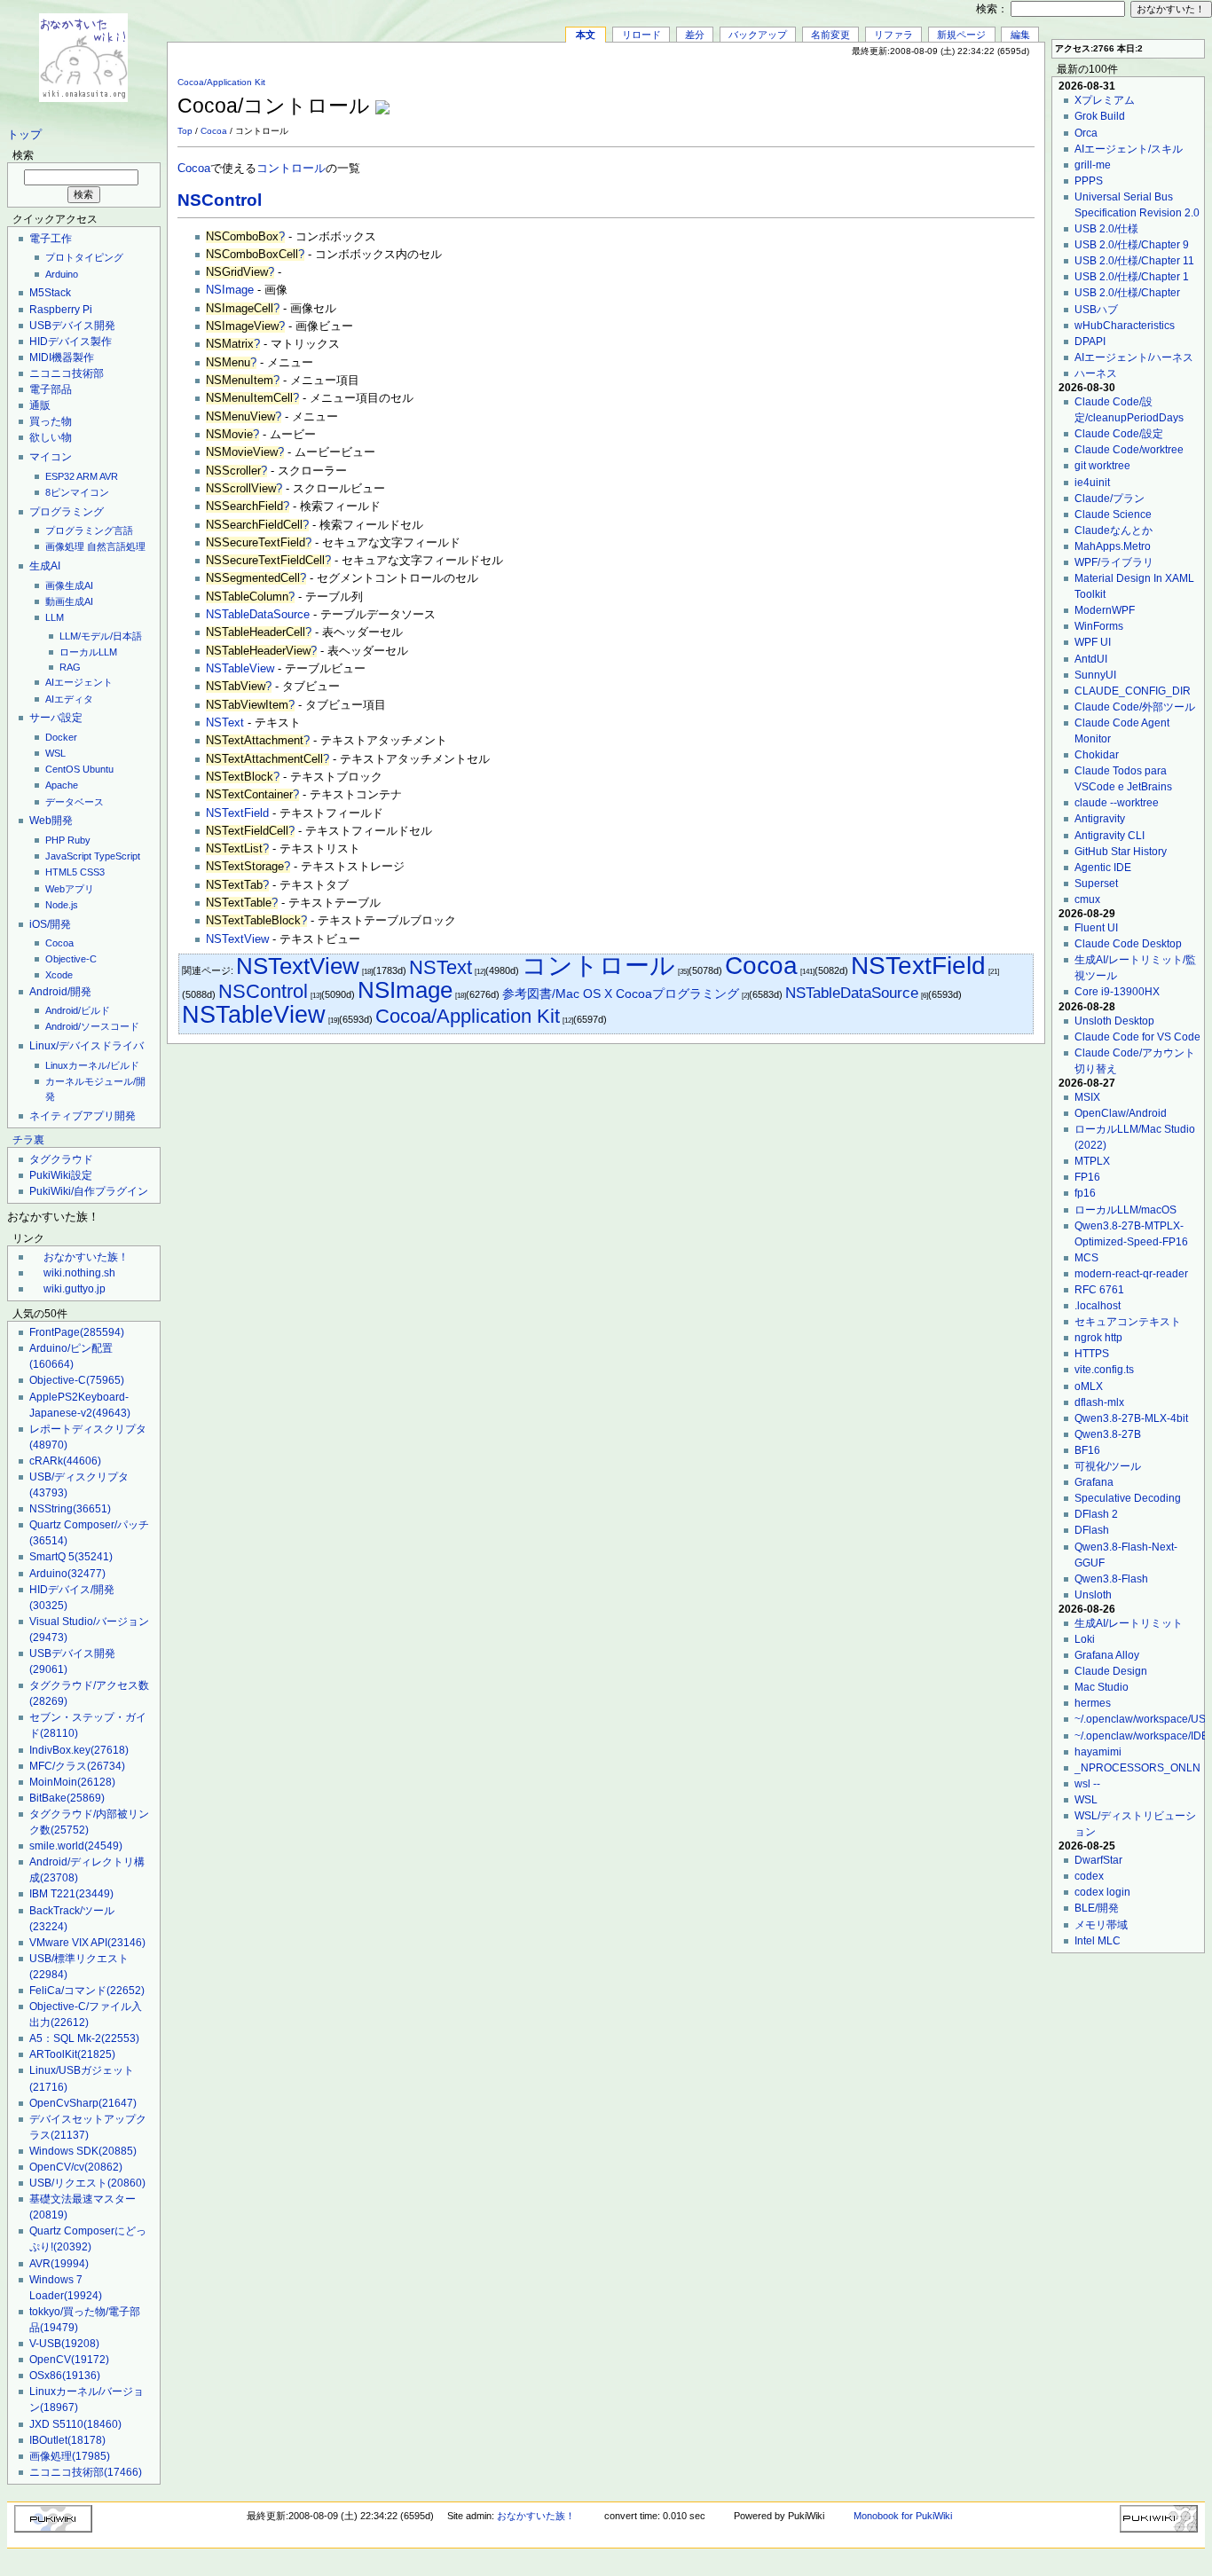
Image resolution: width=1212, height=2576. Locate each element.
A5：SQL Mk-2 (84, 2038)
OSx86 (65, 2376)
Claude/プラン (1110, 499)
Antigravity (1100, 819)
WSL (55, 753)
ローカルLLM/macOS (1125, 1210)
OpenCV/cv (76, 2167)
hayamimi (1098, 1752)
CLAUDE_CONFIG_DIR (1133, 691)
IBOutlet (67, 2440)
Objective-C (71, 959)
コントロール (291, 169)
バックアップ (758, 35)
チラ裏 (28, 1140)
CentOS (63, 769)
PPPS (1089, 181)
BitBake (67, 1798)
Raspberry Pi (61, 310)
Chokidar (1097, 755)
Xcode (59, 975)
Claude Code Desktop (1128, 944)
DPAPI (1090, 342)
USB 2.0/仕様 (1106, 229)
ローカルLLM (88, 652)
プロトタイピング (84, 257)
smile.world (76, 1846)
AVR (109, 476)
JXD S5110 (75, 2424)
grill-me (1093, 165)
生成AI (45, 566)
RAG (70, 667)
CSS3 (92, 872)
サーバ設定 (56, 718)
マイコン (51, 457)
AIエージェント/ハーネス (1134, 357)
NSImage (230, 290)
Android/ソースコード (92, 1026)
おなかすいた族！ (86, 1257)
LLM (55, 617)
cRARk (65, 1461)
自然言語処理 (116, 546)
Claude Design (1111, 1671)
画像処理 (65, 546)
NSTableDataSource (258, 615)
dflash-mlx (1099, 1402)
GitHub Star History (1121, 852)
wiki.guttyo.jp (75, 1289)
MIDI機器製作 (62, 357)
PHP (55, 840)
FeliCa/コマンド (87, 1991)
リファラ (893, 35)
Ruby (79, 840)
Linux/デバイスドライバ (87, 1046)
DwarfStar (1098, 1860)
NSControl (220, 200)
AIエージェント (79, 682)
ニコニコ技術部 (67, 373)
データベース (75, 802)
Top (185, 131)
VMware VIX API (87, 1943)
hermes (1093, 1703)
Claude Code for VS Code (1137, 1037)
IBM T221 (71, 1894)
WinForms (1099, 626)
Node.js (62, 905)
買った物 (51, 421)
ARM (87, 476)
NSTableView (240, 669)
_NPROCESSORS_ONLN (1137, 1768)
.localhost (1098, 1306)
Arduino (62, 274)
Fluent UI (1096, 928)
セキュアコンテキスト (1128, 1322)
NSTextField (237, 813)
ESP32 (60, 476)
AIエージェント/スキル (1129, 149)
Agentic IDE (1103, 868)
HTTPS (1092, 1354)
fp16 (1085, 1193)
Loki (1085, 1639)
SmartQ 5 (71, 1557)
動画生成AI (69, 601)
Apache (62, 785)
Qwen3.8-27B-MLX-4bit (1131, 1418)
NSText (225, 723)
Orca (1086, 133)
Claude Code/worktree (1129, 450)
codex (1089, 1876)
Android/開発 (60, 992)
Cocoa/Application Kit (221, 82)
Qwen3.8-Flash (1111, 1579)
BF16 (1087, 1450)
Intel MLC (1098, 1941)
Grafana (1094, 1482)
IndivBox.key (79, 1750)
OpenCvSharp (83, 2103)
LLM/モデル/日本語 (101, 636)
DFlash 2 (1096, 1514)
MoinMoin (72, 1782)
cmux (1087, 899)
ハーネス (1096, 373)
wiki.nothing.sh (79, 1273)
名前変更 (830, 35)
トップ (24, 135)
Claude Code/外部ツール (1135, 707)
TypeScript (117, 856)
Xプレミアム (1105, 100)
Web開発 (51, 821)
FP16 (1087, 1177)
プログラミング (67, 512)
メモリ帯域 (1101, 1925)
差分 (695, 35)
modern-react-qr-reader (1131, 1274)
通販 (40, 405)
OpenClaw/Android (1121, 1113)
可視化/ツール (1108, 1466)
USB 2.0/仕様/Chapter (1127, 293)
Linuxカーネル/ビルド (92, 1065)
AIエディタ (69, 699)
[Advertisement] (827, 97)
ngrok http (1098, 1338)
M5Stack (50, 293)
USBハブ (1096, 310)
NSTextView (237, 939)
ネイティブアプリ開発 (83, 1116)
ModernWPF (1105, 610)
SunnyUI (1095, 675)
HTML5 (61, 872)
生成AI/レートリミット (1129, 1623)
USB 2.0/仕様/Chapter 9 (1132, 245)
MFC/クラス (77, 1766)
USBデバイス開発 (72, 326)
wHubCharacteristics (1125, 326)
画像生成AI (69, 585)
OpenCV (69, 2360)
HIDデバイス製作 (71, 342)
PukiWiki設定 (61, 1175)
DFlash (1092, 1530)
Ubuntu (98, 769)
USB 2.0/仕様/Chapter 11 (1134, 261)
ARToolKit (72, 2054)
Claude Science (1113, 514)
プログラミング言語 (89, 530)
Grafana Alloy (1107, 1655)
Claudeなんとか (1114, 530)
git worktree (1102, 466)
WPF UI (1093, 642)
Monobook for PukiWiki (903, 2516)
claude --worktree (1117, 803)
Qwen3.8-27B (1108, 1434)
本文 (586, 35)
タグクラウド (61, 1159)
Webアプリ (70, 889)
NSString (70, 1509)
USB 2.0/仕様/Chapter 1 (1132, 277)
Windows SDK (83, 2151)
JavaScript (68, 856)
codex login (1102, 1892)
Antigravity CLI (1110, 836)
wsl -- (1087, 1784)
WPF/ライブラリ (1114, 562)
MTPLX (1092, 1161)
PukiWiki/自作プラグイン (89, 1191)
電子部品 (51, 389)
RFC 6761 (1099, 1290)
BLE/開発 (1097, 1908)
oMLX (1089, 1386)
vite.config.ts (1104, 1370)
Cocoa (59, 943)
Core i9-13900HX (1117, 992)
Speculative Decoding (1128, 1498)
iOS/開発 (50, 924)
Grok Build (1100, 116)
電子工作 (51, 239)
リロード (641, 35)
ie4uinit (1092, 483)
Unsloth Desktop (1114, 1021)
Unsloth (1093, 1595)
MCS (1086, 1258)
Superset (1096, 884)
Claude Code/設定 (1119, 434)
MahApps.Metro (1113, 546)
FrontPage (77, 1332)
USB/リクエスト (87, 2183)
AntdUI (1091, 659)
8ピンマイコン (77, 492)
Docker (61, 737)
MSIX (1087, 1097)
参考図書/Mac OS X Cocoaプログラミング (621, 994)
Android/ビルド (78, 1010)
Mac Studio (1102, 1687)
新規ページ (961, 35)
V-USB (64, 2344)
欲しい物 (51, 437)
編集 (1020, 35)
